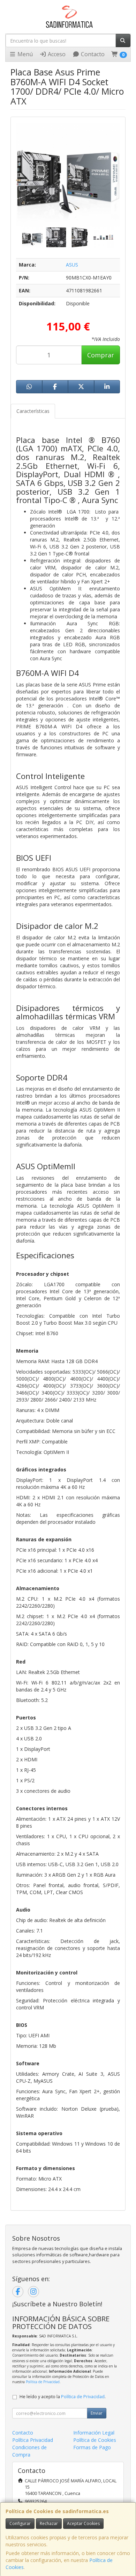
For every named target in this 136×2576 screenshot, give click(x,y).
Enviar (97, 2413)
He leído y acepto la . (63, 2397)
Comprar (101, 355)
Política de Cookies (95, 2440)
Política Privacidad (33, 2440)
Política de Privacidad (43, 2382)
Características (33, 411)
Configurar (20, 2523)
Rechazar (49, 2523)
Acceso (56, 54)
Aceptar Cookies (83, 2523)
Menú (24, 54)
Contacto (92, 54)
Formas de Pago (92, 2447)
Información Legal (94, 2433)
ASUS (72, 265)
